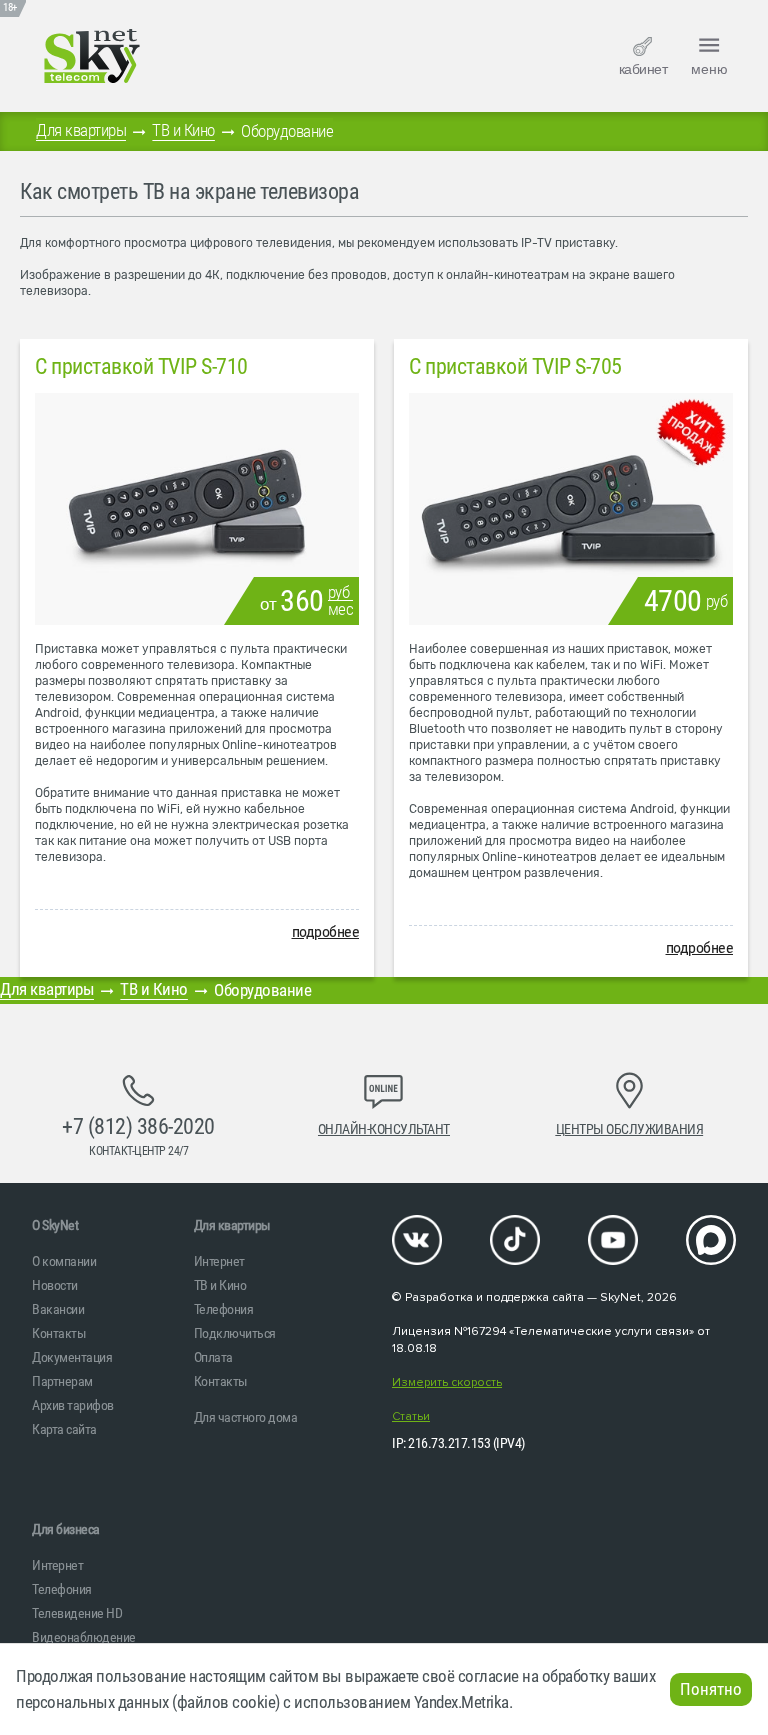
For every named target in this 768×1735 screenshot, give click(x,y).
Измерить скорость (447, 1382)
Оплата (213, 1357)
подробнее (326, 931)
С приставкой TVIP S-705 (515, 366)
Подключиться (235, 1333)
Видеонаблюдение (84, 1637)
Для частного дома (246, 1417)
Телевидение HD (77, 1613)
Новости (55, 1285)
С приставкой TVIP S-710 (141, 366)
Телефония (224, 1309)
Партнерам (62, 1381)
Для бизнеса (66, 1529)
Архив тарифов (73, 1405)
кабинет (643, 69)
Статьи (411, 1416)
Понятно (711, 1689)
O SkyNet (55, 1225)
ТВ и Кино (183, 130)
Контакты (59, 1333)
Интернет (219, 1261)
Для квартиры (81, 130)
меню (709, 69)
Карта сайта (64, 1429)
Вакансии (58, 1309)
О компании (64, 1261)
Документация (72, 1357)
